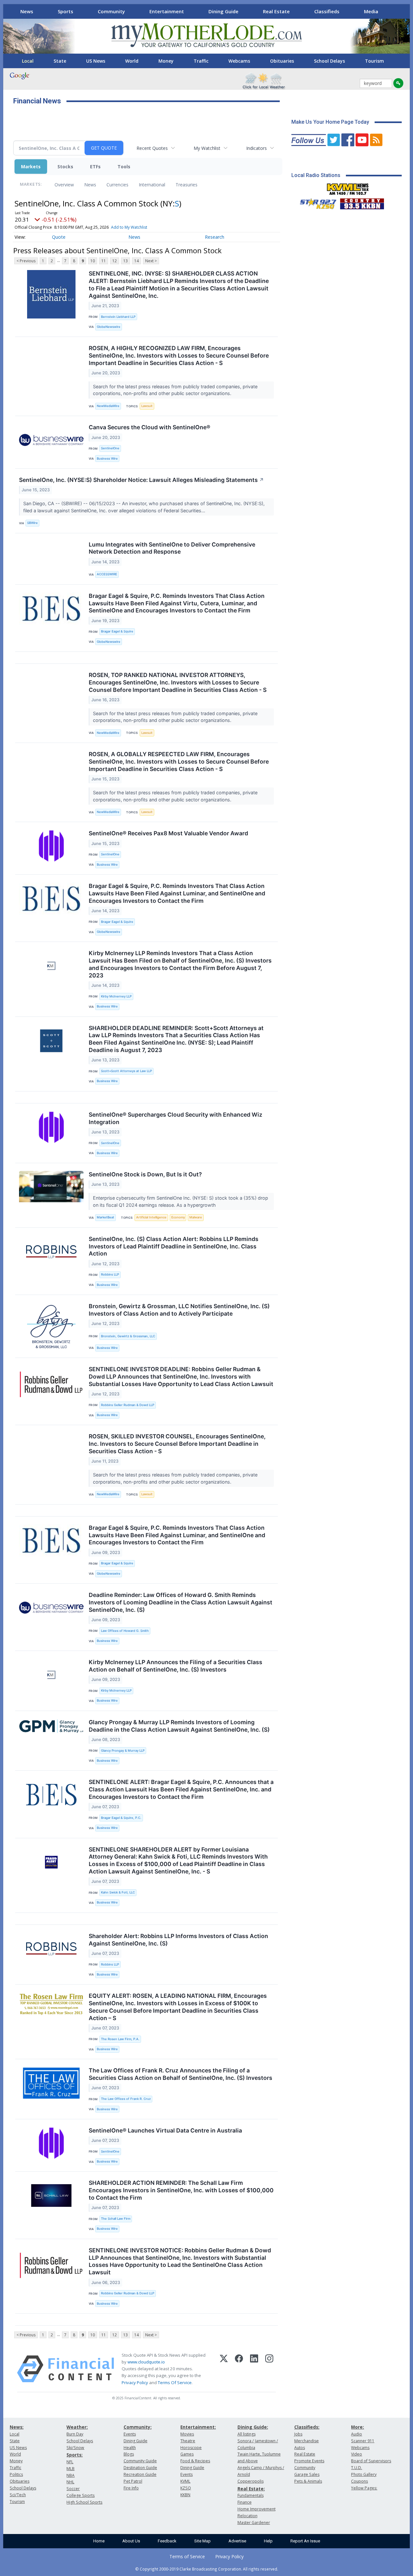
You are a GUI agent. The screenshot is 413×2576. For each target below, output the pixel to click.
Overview (64, 185)
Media (371, 11)
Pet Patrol (133, 2481)
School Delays (329, 61)
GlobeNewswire (109, 327)
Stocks (65, 167)
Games (187, 2454)
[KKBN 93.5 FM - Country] (362, 202)
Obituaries (282, 61)
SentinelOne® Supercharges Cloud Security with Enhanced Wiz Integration (176, 1118)
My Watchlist (207, 148)
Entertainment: (198, 2427)
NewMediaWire (108, 406)
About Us (131, 2541)
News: (17, 2427)
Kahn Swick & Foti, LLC (118, 1892)
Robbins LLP (110, 1274)
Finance (245, 2502)
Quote (59, 237)
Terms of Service (187, 2556)
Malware (196, 1217)
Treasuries (186, 185)
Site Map (202, 2541)
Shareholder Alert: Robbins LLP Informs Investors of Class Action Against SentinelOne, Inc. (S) (178, 1940)
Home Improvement (257, 2509)
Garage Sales (307, 2474)
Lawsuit (147, 406)
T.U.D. (357, 2468)
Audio (357, 2434)
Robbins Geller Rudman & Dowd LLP (128, 1405)
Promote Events (309, 2461)
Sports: (75, 2455)
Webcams (239, 61)
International (152, 185)
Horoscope (191, 2448)
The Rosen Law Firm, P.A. (120, 2039)
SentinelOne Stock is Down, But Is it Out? (145, 1174)
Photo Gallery (364, 2474)
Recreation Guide (140, 2474)
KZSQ (186, 2488)
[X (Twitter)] (224, 2369)
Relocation (247, 2516)
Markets (31, 167)
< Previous (26, 261)
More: (358, 2427)
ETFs (95, 167)
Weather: (77, 2427)
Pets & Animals (308, 2481)
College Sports (81, 2495)
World (132, 61)
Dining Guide (223, 11)
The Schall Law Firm (116, 2219)
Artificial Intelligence (151, 1217)
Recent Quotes (152, 148)
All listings (247, 2434)
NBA (71, 2475)
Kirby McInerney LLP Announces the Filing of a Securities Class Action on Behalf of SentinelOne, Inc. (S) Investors (176, 1666)
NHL (70, 2482)
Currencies (117, 185)
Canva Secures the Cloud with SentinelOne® (150, 427)
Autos (300, 2448)
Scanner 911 (363, 2441)
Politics (16, 2474)
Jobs (298, 2434)
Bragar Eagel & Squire (117, 631)
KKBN (185, 2495)
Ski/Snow (75, 2448)
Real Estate (276, 11)
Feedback (167, 2541)
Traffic (201, 61)
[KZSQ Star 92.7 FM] (315, 202)
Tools (124, 167)
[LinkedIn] (254, 2369)
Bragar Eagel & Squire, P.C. (121, 1818)
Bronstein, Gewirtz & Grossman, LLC (128, 1336)
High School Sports (84, 2502)
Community (111, 11)
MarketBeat (106, 1217)
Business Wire (107, 459)
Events (130, 2434)
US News (96, 61)
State (60, 61)
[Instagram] (269, 2369)
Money (166, 61)
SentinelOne (110, 448)
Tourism (374, 61)
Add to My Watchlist (129, 227)
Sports (65, 11)
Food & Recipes (195, 2461)
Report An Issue (305, 2541)
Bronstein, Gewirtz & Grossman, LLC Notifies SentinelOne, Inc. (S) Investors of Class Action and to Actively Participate (179, 1310)
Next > (151, 261)
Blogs (129, 2454)
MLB (71, 2469)
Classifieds (327, 11)
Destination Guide (140, 2468)
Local (28, 61)
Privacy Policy (135, 2383)
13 (126, 261)
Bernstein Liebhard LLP (118, 317)
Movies (187, 2434)
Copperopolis (251, 2481)
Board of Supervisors (371, 2461)
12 (115, 261)
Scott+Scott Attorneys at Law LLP (126, 1071)
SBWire (32, 523)
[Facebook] (239, 2369)
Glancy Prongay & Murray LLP (123, 1751)
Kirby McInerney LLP (116, 996)
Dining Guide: (253, 2427)
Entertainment (167, 11)
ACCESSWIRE (107, 574)
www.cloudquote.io (146, 2362)
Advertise (237, 2541)
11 (104, 261)
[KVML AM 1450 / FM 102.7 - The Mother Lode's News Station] (348, 187)
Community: (138, 2427)
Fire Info (131, 2488)
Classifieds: (307, 2427)
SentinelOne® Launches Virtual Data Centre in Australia (165, 2130)
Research (215, 237)
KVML (185, 2481)
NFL (70, 2462)
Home (99, 2541)
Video (357, 2454)
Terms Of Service (175, 2383)
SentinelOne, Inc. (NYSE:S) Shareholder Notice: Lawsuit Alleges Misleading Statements (141, 480)
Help (268, 2541)
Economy (178, 1217)
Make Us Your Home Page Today (330, 122)
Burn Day (75, 2434)
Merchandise (307, 2441)
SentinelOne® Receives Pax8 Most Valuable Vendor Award (168, 833)
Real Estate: (251, 2489)
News (27, 11)
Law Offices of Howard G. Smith (125, 1631)
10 (93, 261)
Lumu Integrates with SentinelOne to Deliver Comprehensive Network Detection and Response (172, 548)
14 (136, 261)
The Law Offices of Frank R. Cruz (126, 2099)
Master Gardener (254, 2523)
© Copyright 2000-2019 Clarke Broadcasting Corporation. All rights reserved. (207, 2569)
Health (130, 2448)
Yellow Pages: (364, 2488)
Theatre (188, 2441)
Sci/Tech (18, 2495)
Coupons (359, 2481)
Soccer (73, 2489)
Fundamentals (251, 2495)
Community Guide (140, 2461)
